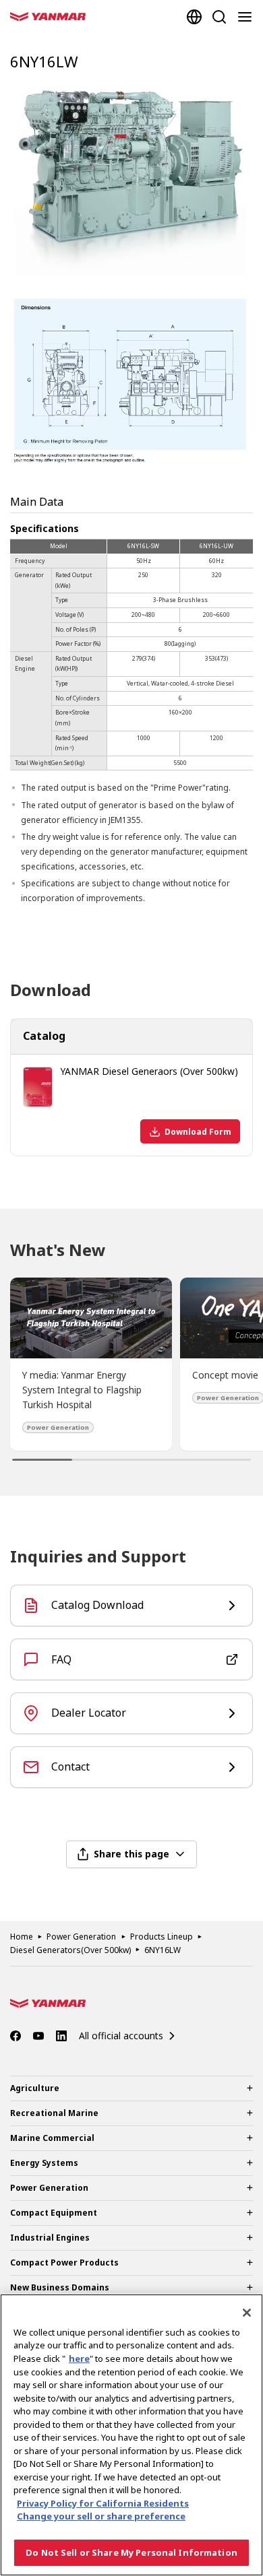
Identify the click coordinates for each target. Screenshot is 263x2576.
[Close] (247, 2313)
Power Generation (81, 1937)
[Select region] (194, 17)
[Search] (219, 17)
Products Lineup (162, 1937)
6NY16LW (163, 1950)
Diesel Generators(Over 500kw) (70, 1950)
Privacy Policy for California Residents (103, 2503)
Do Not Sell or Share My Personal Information (131, 2552)
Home (22, 1937)
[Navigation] (247, 17)
